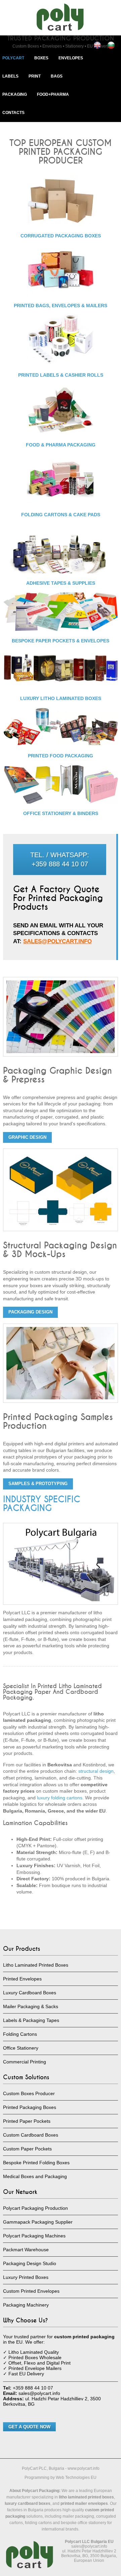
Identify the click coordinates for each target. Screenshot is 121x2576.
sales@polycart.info (89, 2546)
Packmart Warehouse (26, 2250)
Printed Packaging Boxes (30, 2107)
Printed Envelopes (22, 1979)
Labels (10, 76)
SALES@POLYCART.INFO (57, 941)
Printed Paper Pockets (27, 2121)
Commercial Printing (25, 2062)
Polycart (13, 58)
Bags (57, 76)
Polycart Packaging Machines (34, 2236)
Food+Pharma (53, 94)
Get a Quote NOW (29, 2427)
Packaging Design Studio (30, 2263)
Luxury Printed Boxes (26, 2277)
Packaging (15, 94)
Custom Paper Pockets (27, 2149)
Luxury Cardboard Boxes (30, 1993)
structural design (96, 1771)
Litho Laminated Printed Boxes (36, 1965)
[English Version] (97, 45)
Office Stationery (21, 2048)
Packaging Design (30, 1312)
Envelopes (71, 58)
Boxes (41, 58)
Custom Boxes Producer (29, 2093)
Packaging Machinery (26, 2305)
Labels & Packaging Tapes (31, 2020)
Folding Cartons (20, 2034)
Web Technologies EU (76, 2478)
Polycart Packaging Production (35, 2208)
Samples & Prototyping (38, 1484)
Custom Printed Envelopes (31, 2291)
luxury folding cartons (60, 1798)
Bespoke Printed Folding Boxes (36, 2163)
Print (35, 76)
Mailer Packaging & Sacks (31, 2006)
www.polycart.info (84, 2468)
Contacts (13, 113)
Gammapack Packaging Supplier (38, 2222)
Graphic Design (27, 1137)
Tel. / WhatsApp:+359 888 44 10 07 (60, 859)
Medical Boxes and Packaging (35, 2176)
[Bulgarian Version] (111, 45)
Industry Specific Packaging (42, 1504)
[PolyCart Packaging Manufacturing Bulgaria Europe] (61, 17)
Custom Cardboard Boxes (31, 2135)
